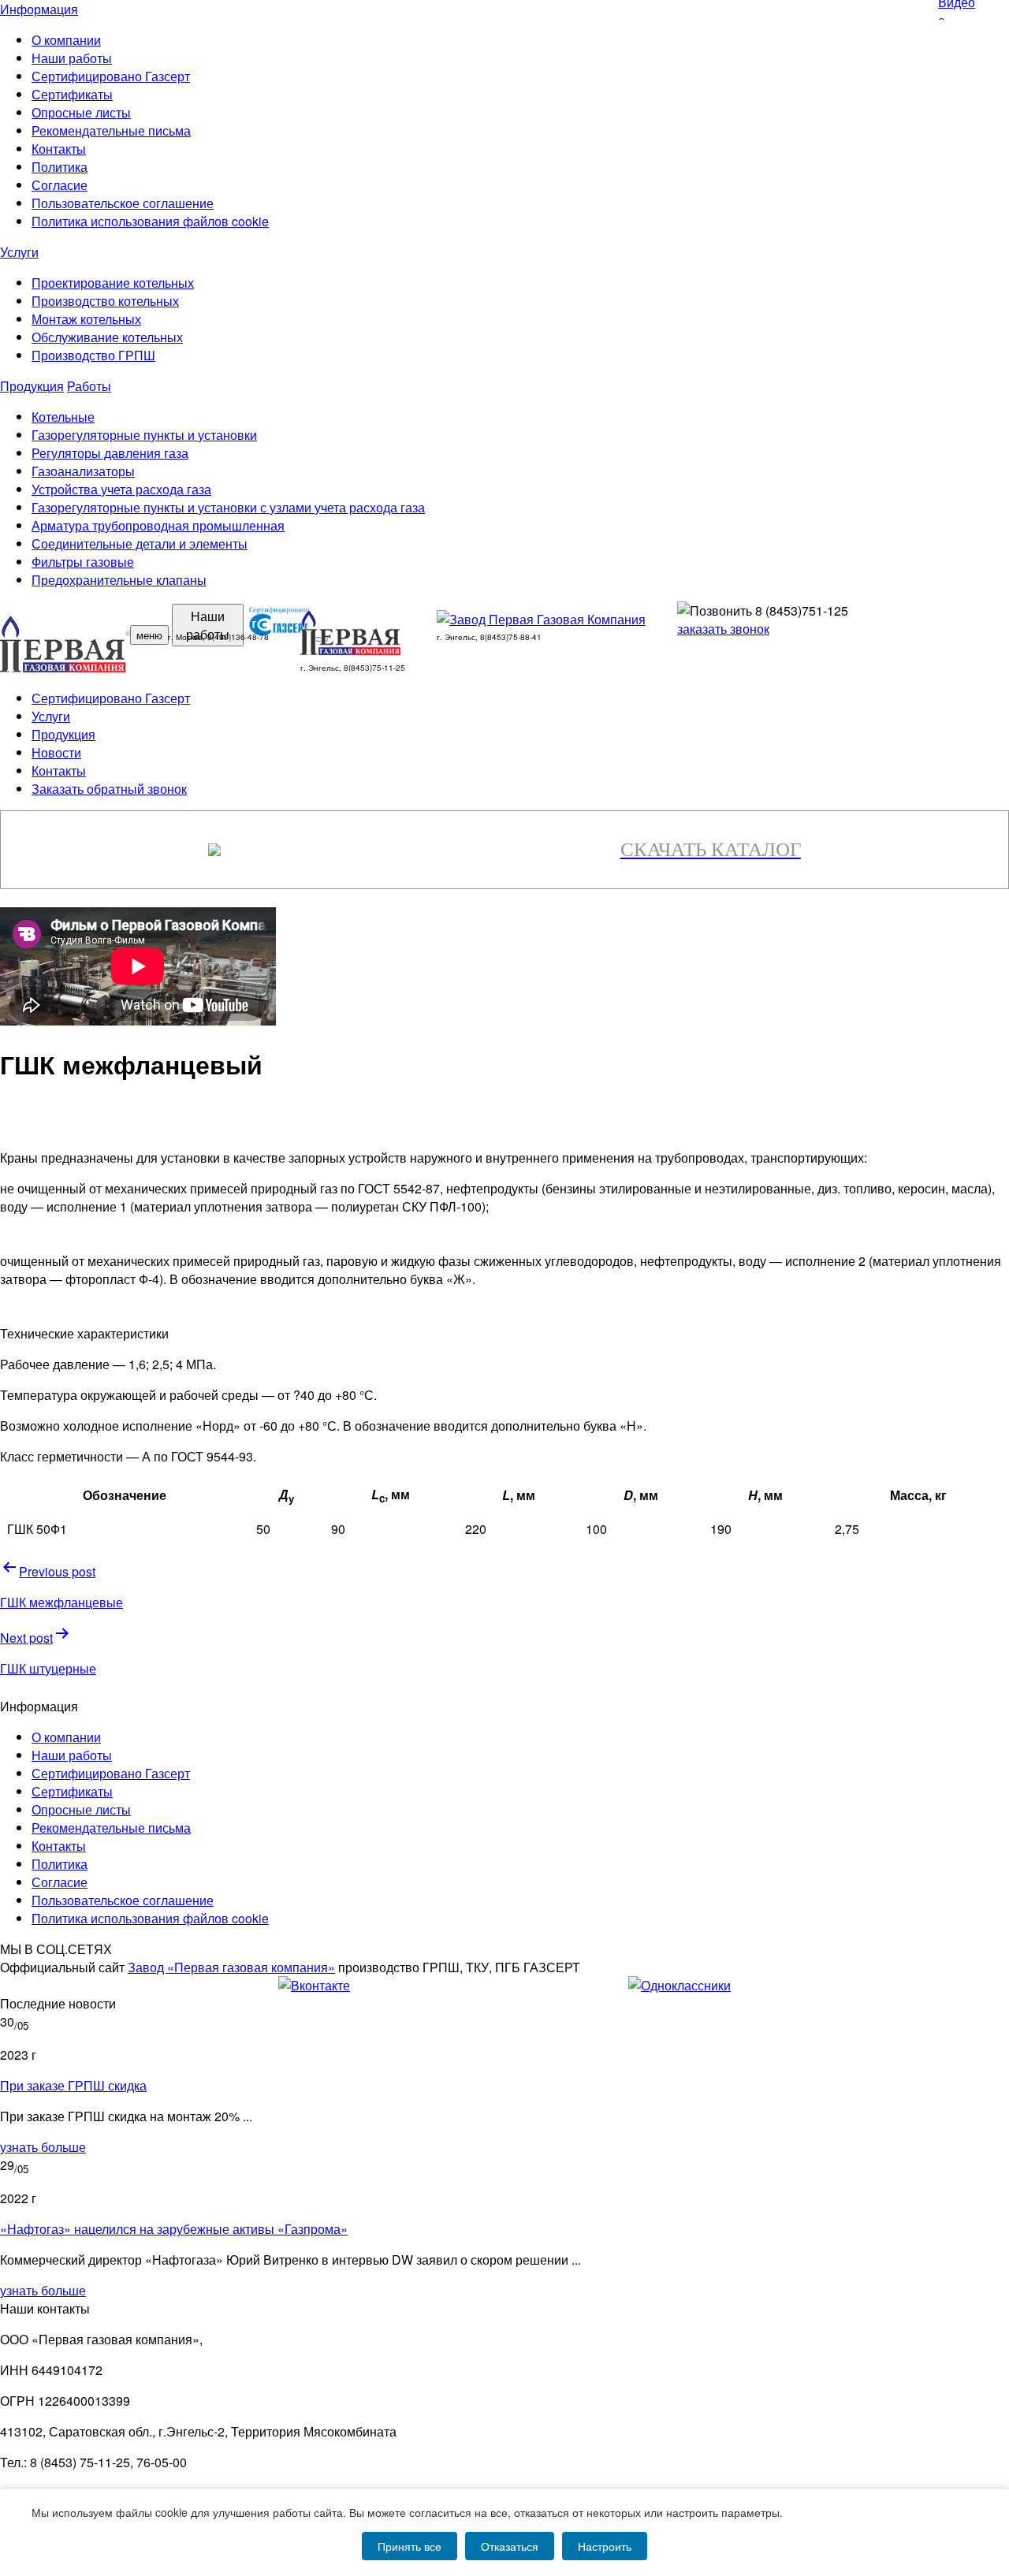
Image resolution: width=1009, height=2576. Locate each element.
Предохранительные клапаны (119, 580)
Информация (39, 9)
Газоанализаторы (83, 471)
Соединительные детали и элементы (140, 543)
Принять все (410, 2546)
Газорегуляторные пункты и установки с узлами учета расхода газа (228, 507)
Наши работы (72, 58)
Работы (89, 386)
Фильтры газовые (83, 562)
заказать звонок (723, 629)
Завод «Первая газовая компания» (231, 1967)
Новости (56, 752)
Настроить (605, 2546)
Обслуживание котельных (107, 337)
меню (149, 635)
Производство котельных (105, 301)
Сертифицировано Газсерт (111, 76)
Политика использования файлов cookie (150, 221)
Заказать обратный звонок (109, 789)
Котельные (63, 417)
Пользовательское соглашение (123, 203)
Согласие (60, 185)
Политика (60, 167)
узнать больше (43, 2147)
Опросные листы (81, 112)
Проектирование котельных (113, 283)
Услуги (19, 252)
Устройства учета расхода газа (121, 489)
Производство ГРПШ (93, 355)
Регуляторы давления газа (110, 453)
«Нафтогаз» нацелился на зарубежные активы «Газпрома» (174, 2229)
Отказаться (510, 2546)
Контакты (59, 149)
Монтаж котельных (86, 319)
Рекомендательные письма (111, 130)
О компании (66, 40)
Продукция (32, 386)
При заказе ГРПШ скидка (73, 2085)
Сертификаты (72, 94)
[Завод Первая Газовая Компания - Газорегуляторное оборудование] (541, 619)
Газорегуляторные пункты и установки (144, 435)
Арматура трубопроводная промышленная (158, 525)
